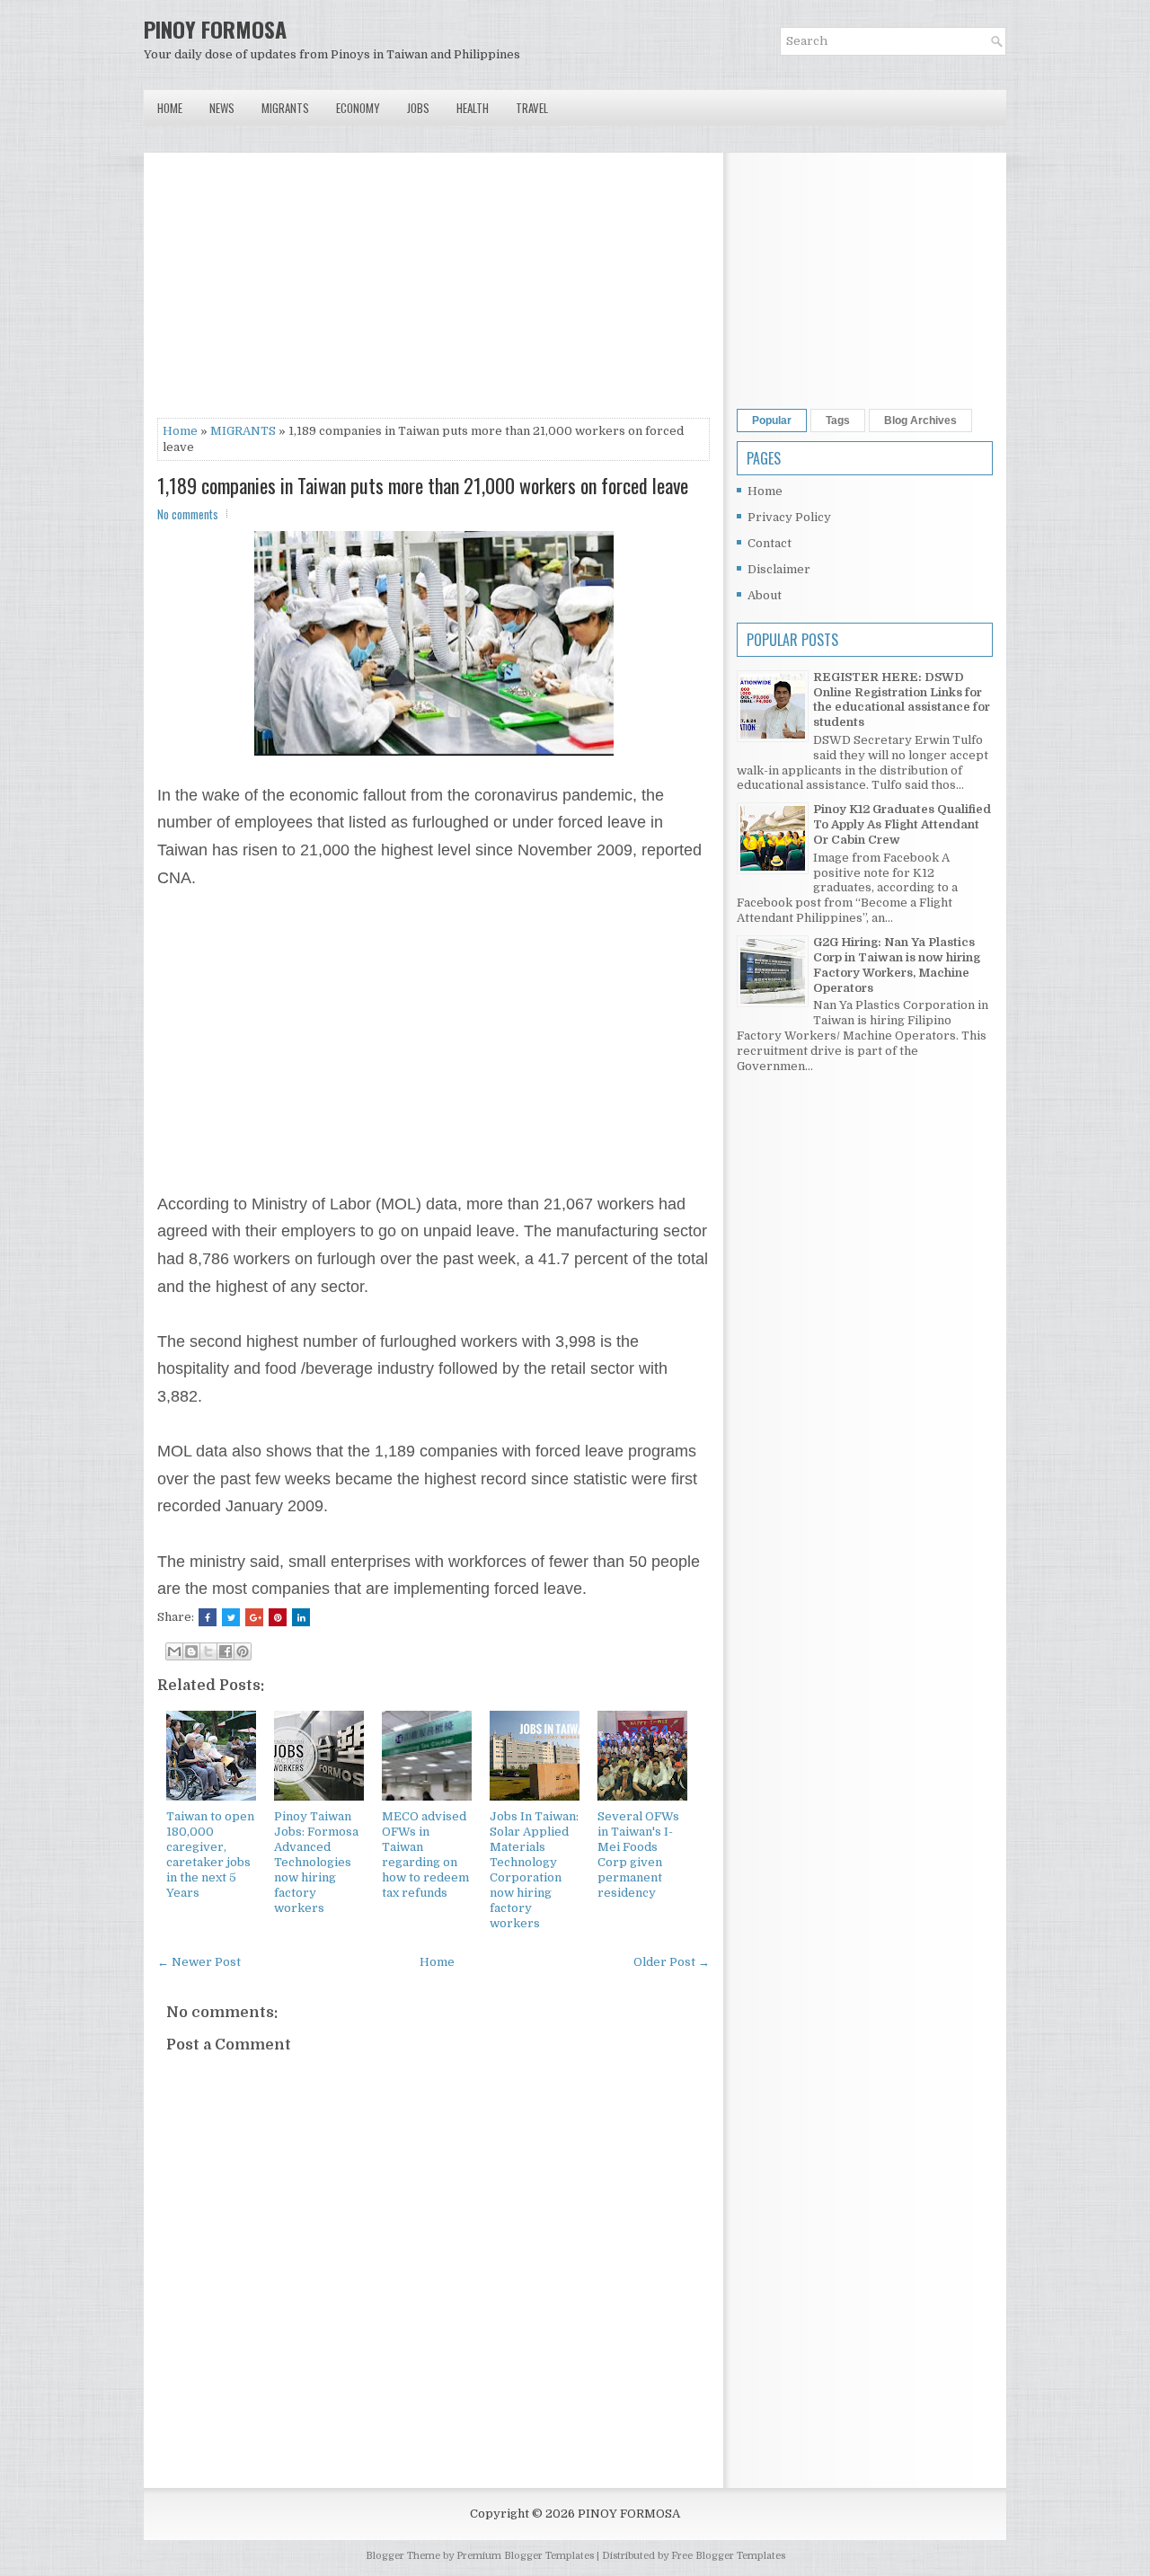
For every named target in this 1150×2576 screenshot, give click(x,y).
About (765, 595)
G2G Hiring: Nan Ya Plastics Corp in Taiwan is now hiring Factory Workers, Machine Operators (897, 965)
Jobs (418, 108)
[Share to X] (208, 1651)
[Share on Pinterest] (278, 1617)
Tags (838, 420)
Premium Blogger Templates (525, 2556)
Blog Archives (920, 420)
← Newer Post (199, 1962)
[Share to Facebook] (226, 1651)
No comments (188, 514)
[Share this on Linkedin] (301, 1617)
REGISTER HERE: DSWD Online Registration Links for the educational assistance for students (902, 700)
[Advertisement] (433, 292)
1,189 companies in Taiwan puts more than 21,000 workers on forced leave (423, 485)
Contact (770, 543)
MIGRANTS (243, 431)
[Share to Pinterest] (243, 1651)
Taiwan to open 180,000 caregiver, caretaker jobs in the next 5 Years (210, 1854)
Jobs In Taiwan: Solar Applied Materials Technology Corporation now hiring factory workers (534, 1869)
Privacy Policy (789, 517)
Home (170, 108)
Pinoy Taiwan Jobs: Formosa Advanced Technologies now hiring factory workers (316, 1862)
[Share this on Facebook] (208, 1617)
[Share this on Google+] (254, 1617)
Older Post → (672, 1962)
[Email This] (174, 1651)
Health (473, 108)
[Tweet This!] (231, 1617)
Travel (532, 108)
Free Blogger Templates (728, 2556)
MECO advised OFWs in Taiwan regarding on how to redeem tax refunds (425, 1854)
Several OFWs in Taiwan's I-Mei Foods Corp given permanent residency (638, 1854)
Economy (358, 108)
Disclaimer (779, 569)
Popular (772, 420)
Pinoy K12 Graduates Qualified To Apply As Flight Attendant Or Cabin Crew (902, 824)
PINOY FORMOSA (215, 29)
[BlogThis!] (191, 1651)
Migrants (285, 108)
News (222, 108)
